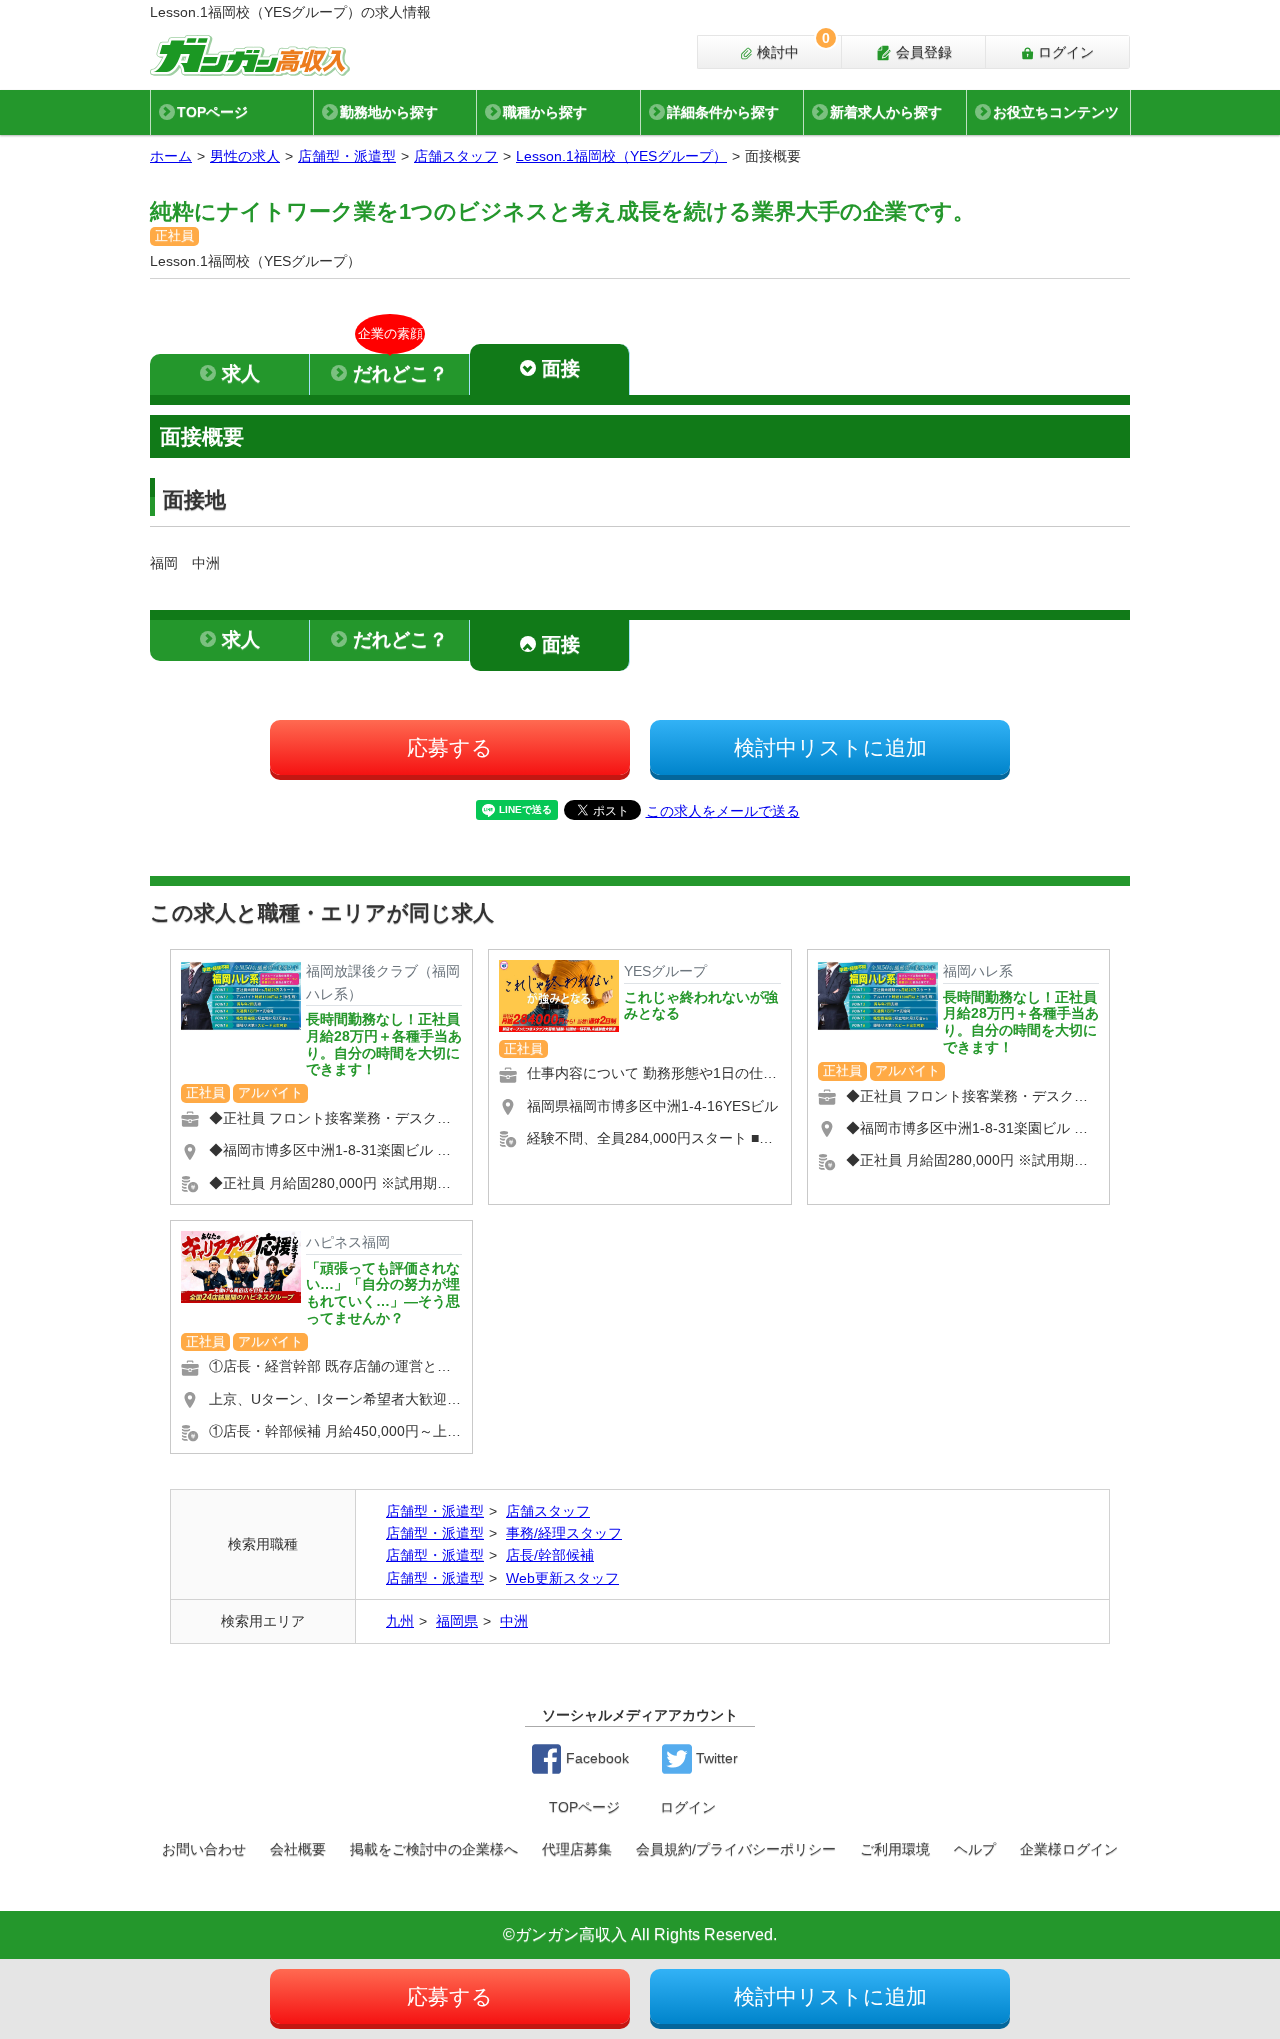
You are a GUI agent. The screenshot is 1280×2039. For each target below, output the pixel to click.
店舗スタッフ (456, 156)
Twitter (715, 1758)
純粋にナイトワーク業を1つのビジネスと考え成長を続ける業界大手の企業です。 (562, 211)
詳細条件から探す (723, 112)
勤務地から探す (389, 112)
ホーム (171, 156)
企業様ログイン (1069, 1849)
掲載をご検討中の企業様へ (434, 1849)
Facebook (595, 1758)
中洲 (514, 1621)
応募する (450, 747)
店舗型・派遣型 (347, 156)
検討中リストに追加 (830, 747)
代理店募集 (577, 1849)
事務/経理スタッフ (564, 1533)
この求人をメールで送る (723, 811)
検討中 (791, 48)
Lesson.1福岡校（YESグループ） (621, 156)
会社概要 (298, 1849)
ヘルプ (975, 1849)
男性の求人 (245, 156)
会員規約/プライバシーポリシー (736, 1849)
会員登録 (922, 52)
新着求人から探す (886, 112)
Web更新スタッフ (562, 1578)
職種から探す (545, 112)
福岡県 (457, 1621)
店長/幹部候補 (550, 1555)
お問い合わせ (204, 1849)
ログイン (1064, 52)
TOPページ (212, 112)
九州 (400, 1621)
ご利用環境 (895, 1849)
